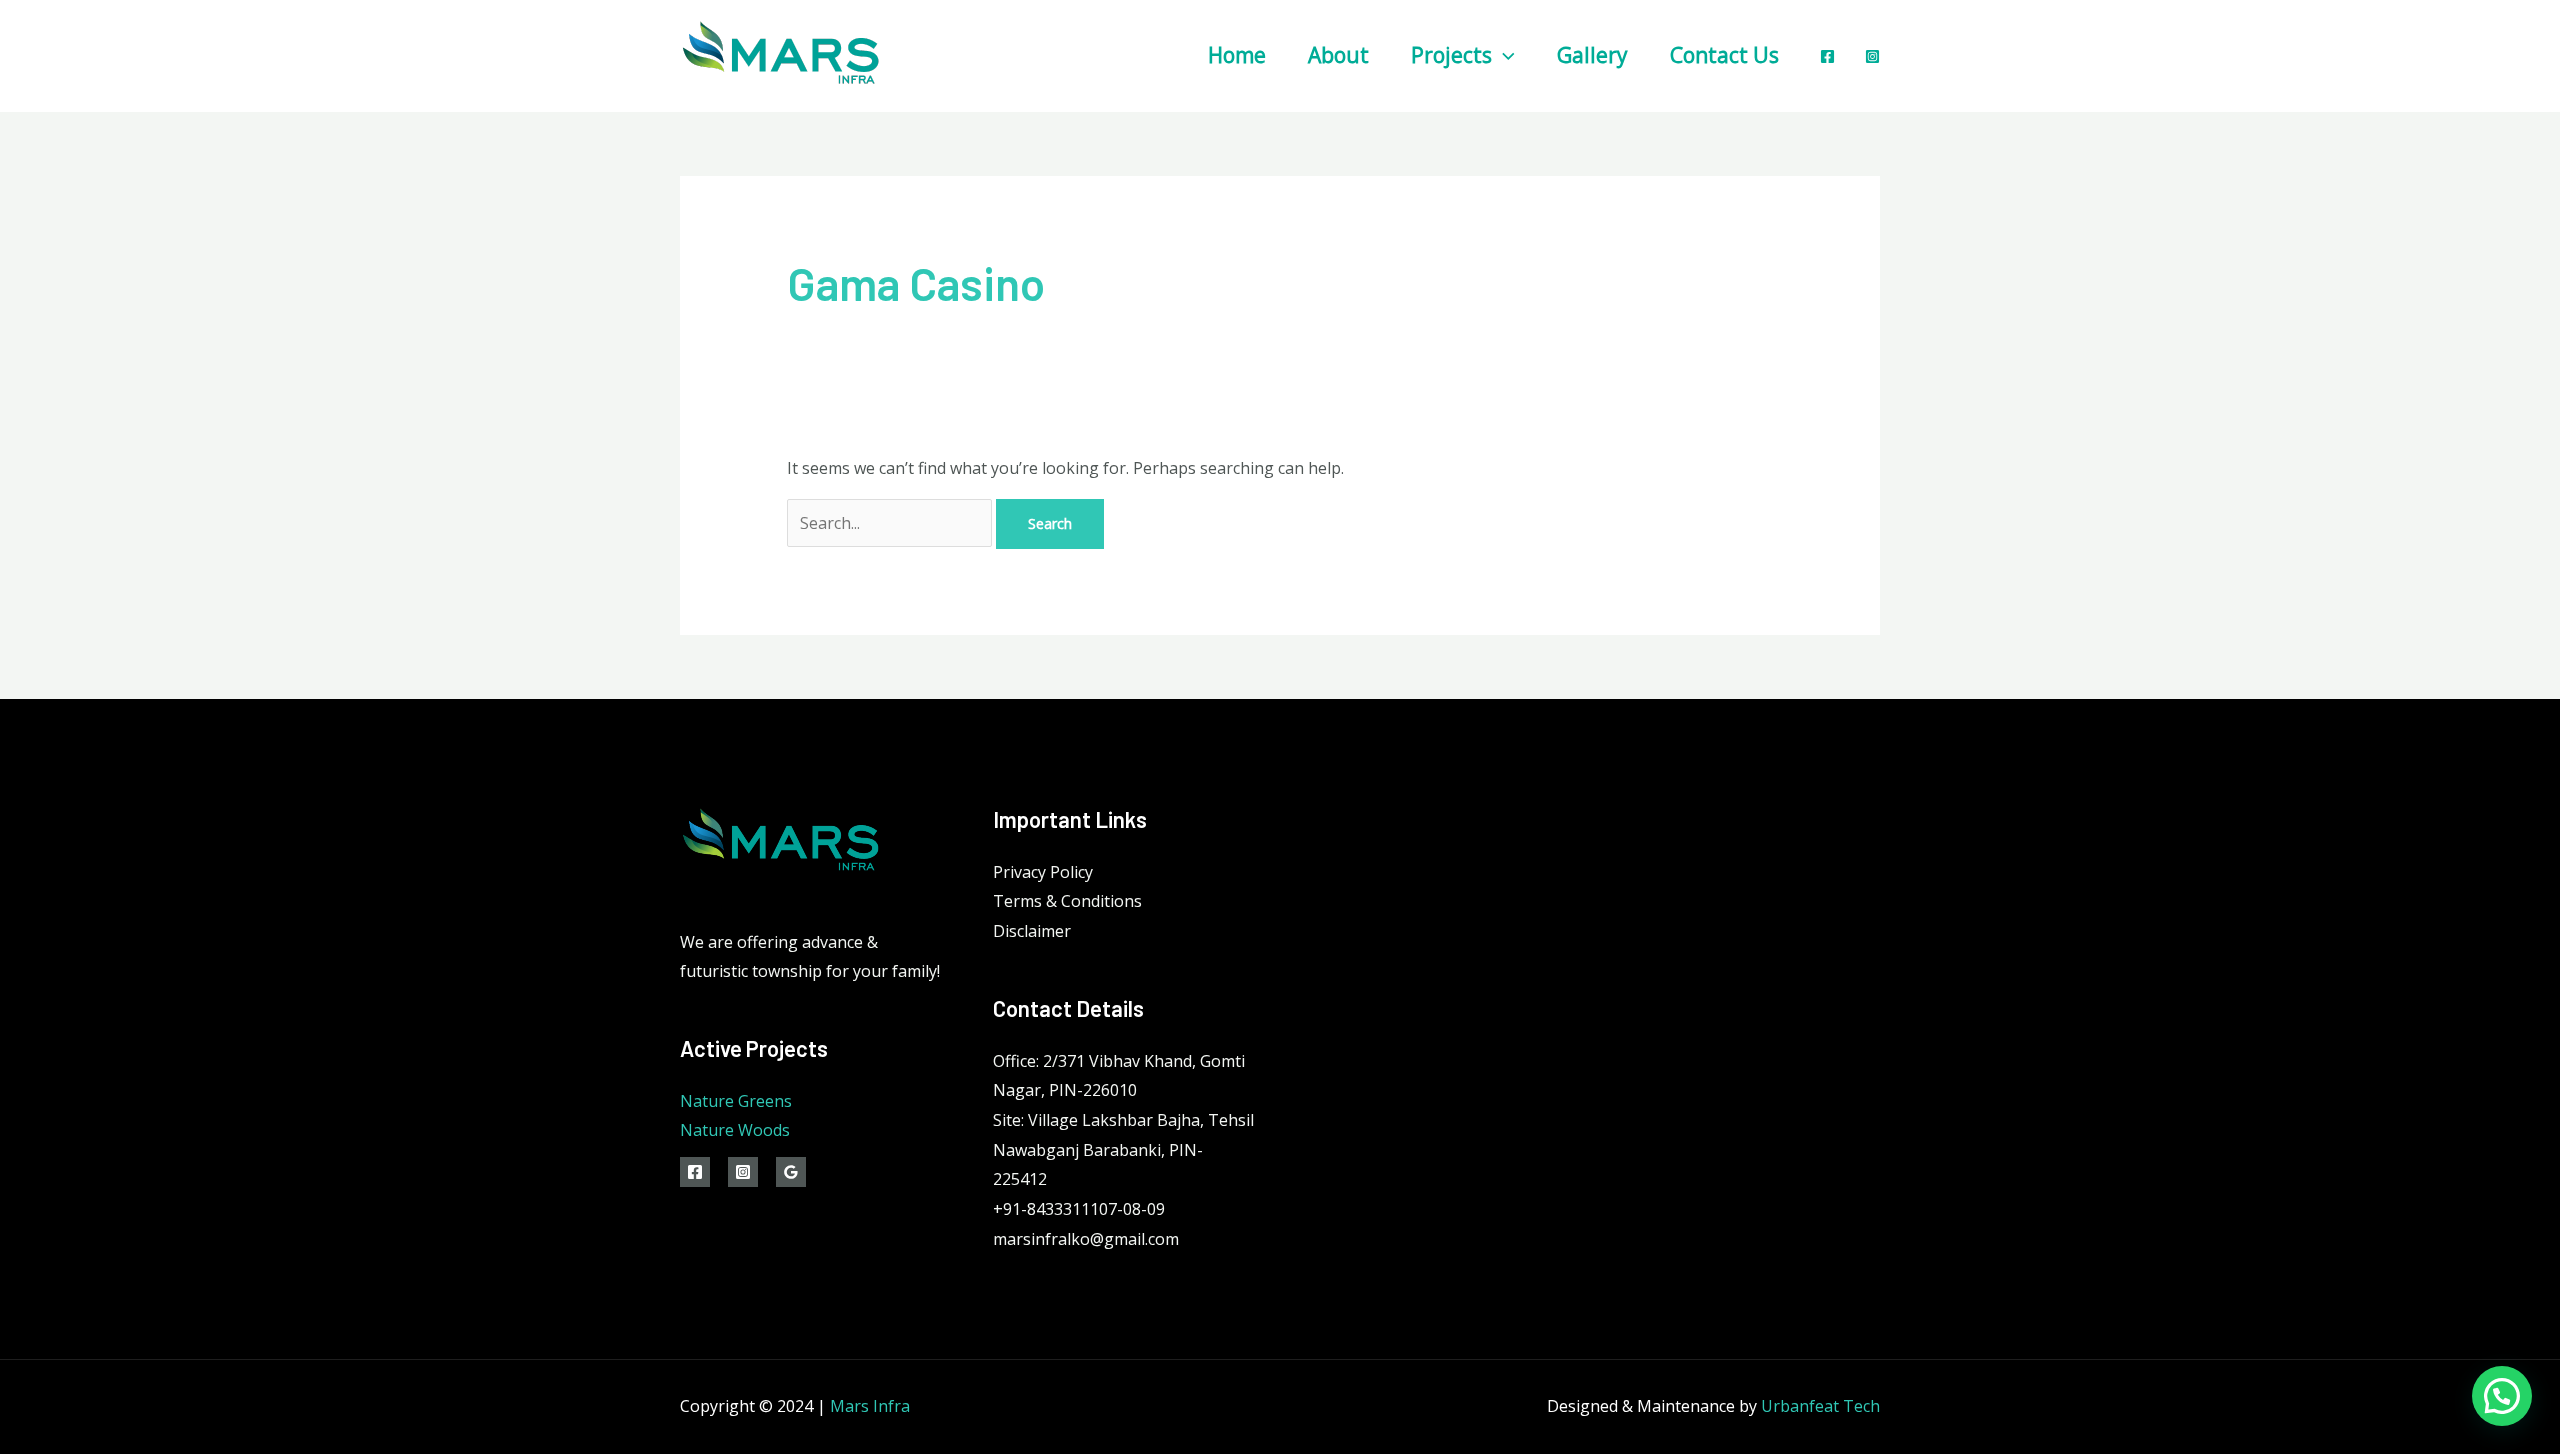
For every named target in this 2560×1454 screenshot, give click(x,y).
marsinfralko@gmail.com (1086, 1239)
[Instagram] (1872, 56)
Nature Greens (736, 1101)
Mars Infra (870, 1406)
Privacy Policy (1043, 872)
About (1338, 55)
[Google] (791, 1172)
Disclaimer (1032, 931)
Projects (1451, 55)
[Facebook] (1827, 56)
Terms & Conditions (1067, 901)
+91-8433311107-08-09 (1079, 1209)
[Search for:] (891, 523)
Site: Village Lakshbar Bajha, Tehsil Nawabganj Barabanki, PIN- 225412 (1123, 1149)
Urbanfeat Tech (1820, 1406)
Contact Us (1724, 55)
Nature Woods (735, 1130)
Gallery (1592, 55)
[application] (1503, 55)
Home (1237, 55)
